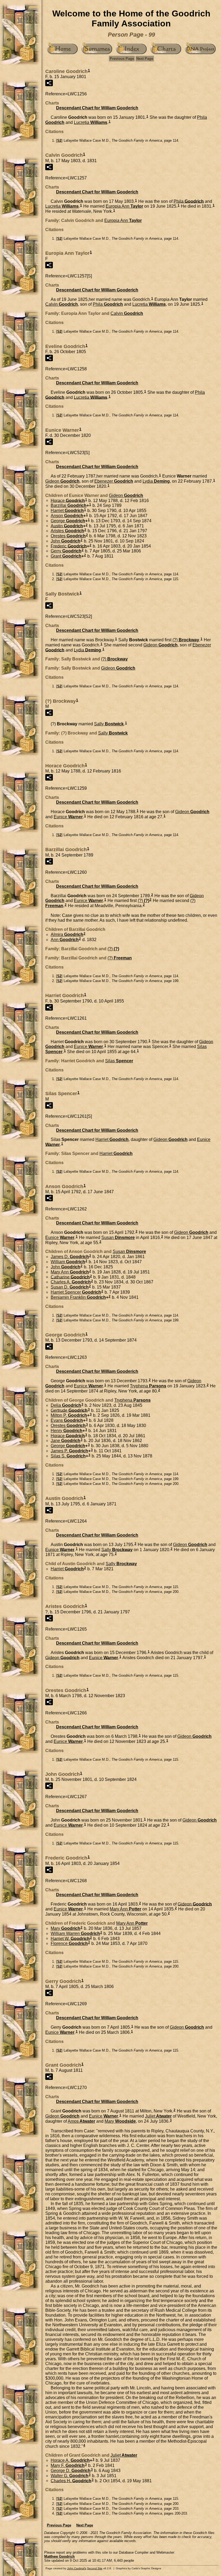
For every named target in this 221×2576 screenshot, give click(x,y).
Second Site (95, 2568)
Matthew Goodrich (59, 2556)
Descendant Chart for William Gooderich (97, 108)
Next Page (145, 59)
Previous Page (122, 59)
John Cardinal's (77, 2568)
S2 (59, 140)
